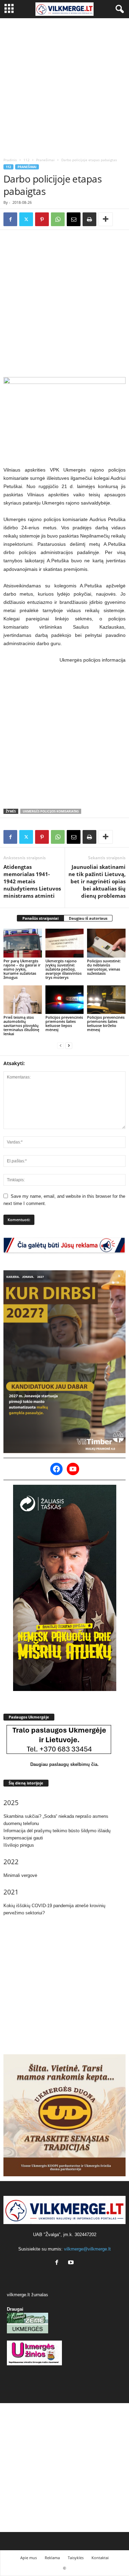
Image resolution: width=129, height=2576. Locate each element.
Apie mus (29, 2558)
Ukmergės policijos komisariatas (51, 811)
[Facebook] (10, 219)
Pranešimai (45, 160)
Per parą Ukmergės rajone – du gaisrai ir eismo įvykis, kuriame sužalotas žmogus (22, 969)
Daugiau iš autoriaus (88, 918)
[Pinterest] (42, 219)
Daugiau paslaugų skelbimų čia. (64, 1764)
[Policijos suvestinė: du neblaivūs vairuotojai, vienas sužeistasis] (106, 943)
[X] (26, 219)
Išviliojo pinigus (19, 1845)
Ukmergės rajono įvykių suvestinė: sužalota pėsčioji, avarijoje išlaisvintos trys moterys (63, 969)
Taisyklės (76, 2558)
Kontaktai (100, 2558)
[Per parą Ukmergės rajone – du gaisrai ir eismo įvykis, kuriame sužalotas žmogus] (23, 943)
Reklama (52, 2558)
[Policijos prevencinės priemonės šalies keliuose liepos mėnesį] (65, 1000)
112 (26, 160)
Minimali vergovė (20, 1875)
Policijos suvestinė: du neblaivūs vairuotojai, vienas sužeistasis (104, 967)
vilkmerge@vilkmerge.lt (87, 2249)
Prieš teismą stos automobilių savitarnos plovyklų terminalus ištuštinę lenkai (21, 1025)
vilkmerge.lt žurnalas (28, 2295)
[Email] (74, 219)
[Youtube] (72, 2263)
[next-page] (69, 1045)
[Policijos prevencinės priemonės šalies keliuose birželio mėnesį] (106, 1000)
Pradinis (10, 160)
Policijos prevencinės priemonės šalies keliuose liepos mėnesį (64, 1023)
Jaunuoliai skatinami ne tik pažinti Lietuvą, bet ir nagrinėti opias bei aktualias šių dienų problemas (97, 881)
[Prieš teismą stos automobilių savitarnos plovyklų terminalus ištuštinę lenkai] (23, 1000)
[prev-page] (61, 1045)
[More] (106, 219)
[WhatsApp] (58, 219)
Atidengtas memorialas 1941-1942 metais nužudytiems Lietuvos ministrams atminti (32, 881)
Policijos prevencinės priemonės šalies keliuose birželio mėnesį (106, 1023)
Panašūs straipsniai (40, 918)
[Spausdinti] (89, 219)
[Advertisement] (64, 86)
